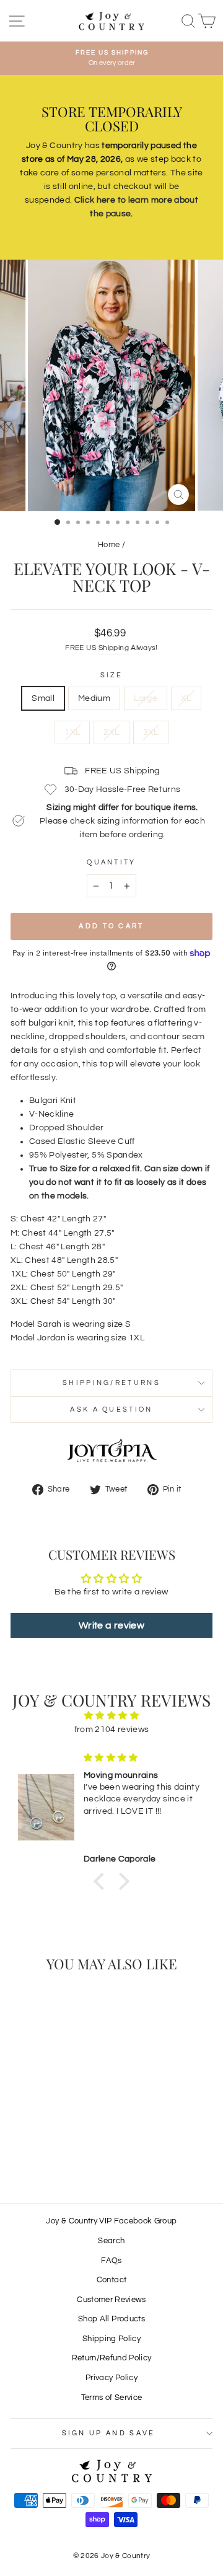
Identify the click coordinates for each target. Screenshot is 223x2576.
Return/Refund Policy (112, 2358)
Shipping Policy (111, 2339)
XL (186, 698)
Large (146, 698)
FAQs (111, 2261)
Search (111, 2241)
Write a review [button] (111, 1625)
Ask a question (111, 1409)
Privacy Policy (111, 2378)
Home (109, 545)
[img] (111, 1716)
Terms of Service (112, 2398)
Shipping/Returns (111, 1383)
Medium (94, 698)
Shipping (114, 648)
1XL (72, 732)
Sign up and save (109, 2433)
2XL (111, 732)
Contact (111, 2280)
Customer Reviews (111, 2300)
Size (111, 675)
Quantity (111, 862)
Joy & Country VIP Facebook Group (111, 2221)
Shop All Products (111, 2319)
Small (43, 698)
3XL (151, 732)
